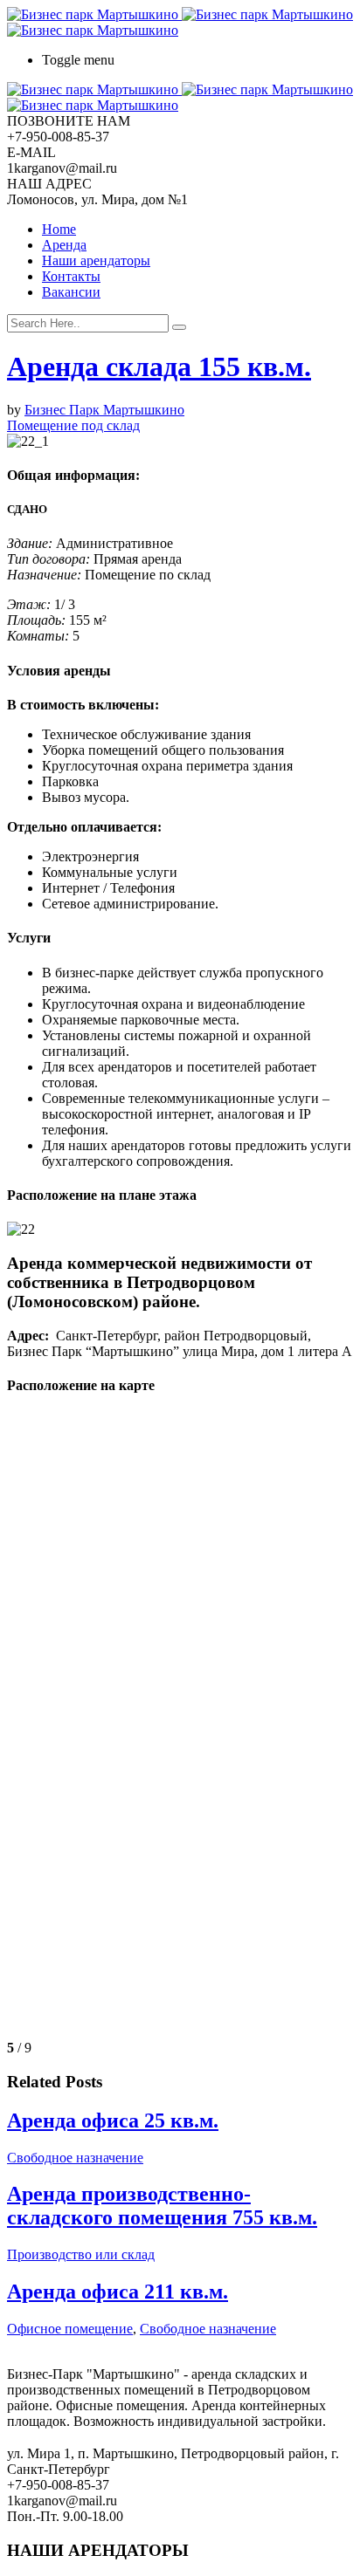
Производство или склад (81, 2254)
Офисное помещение (70, 2329)
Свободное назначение (75, 2158)
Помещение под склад (73, 425)
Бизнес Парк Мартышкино (104, 410)
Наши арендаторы (96, 260)
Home (59, 229)
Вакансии (71, 292)
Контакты (71, 276)
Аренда (64, 245)
